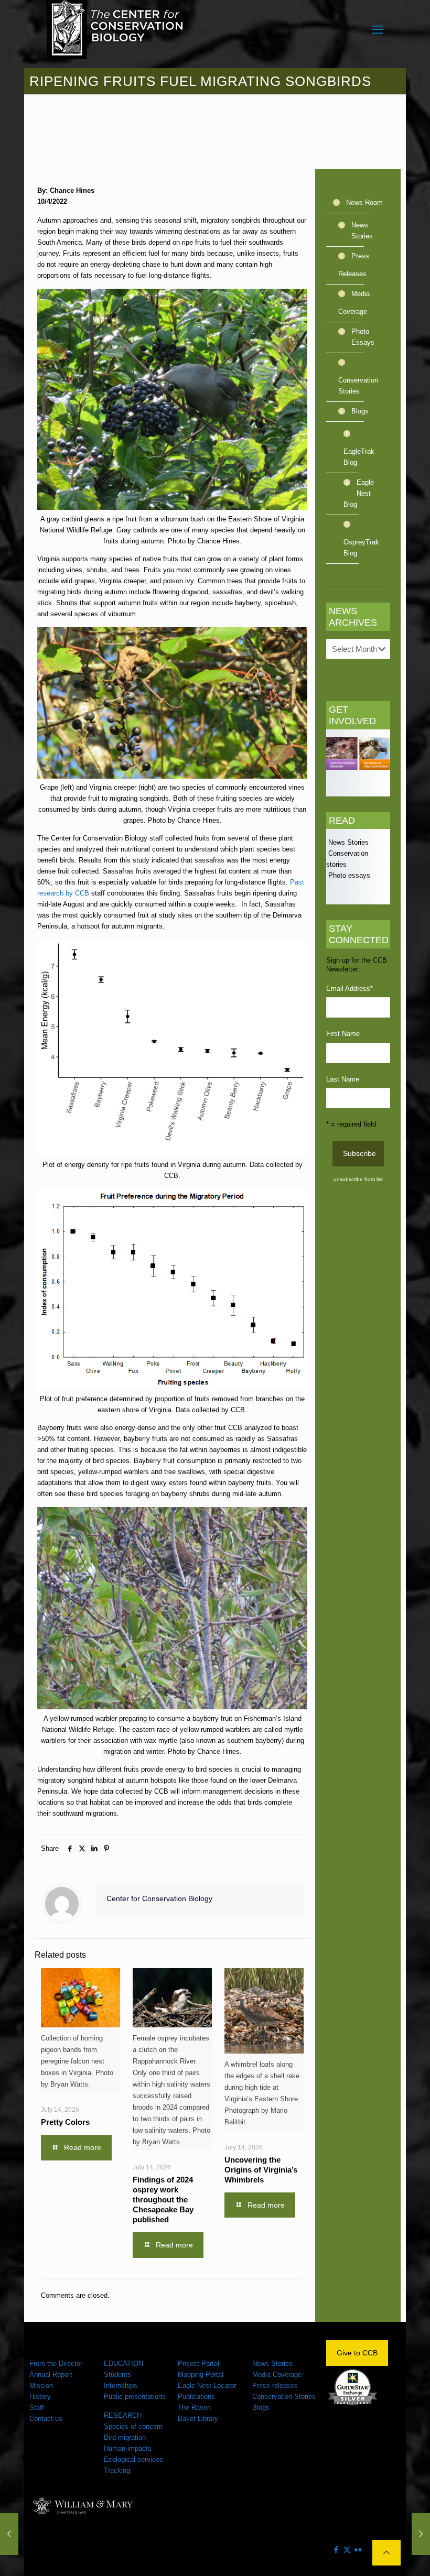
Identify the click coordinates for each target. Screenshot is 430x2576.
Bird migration (125, 2437)
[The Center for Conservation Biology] (115, 30)
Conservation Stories (358, 386)
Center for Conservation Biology (159, 1898)
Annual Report (51, 2375)
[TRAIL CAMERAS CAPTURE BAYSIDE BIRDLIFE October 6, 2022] (421, 2534)
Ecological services (133, 2459)
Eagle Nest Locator (207, 2386)
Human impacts (128, 2448)
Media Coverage (354, 303)
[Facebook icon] (336, 2550)
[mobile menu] (378, 30)
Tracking (117, 2470)
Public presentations (135, 2397)
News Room (364, 203)
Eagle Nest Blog (359, 493)
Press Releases (354, 265)
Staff (37, 2408)
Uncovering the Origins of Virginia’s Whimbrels (261, 2170)
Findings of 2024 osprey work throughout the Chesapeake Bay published (163, 2200)
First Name (343, 1034)
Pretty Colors (65, 2122)
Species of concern (133, 2426)
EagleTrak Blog (359, 457)
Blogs (360, 411)
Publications (196, 2397)
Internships (121, 2386)
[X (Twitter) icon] (347, 2550)
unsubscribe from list (358, 1179)
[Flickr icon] (358, 2550)
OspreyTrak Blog (359, 548)
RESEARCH (123, 2415)
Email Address (350, 989)
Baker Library (198, 2419)
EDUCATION (123, 2364)
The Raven (194, 2408)
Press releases (275, 2386)
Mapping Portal (201, 2375)
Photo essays (348, 875)
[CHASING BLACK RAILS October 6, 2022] (9, 2534)
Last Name (343, 1079)
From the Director (56, 2364)
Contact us (46, 2419)
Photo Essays (363, 337)
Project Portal (198, 2364)
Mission (41, 2386)
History (40, 2397)
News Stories (362, 231)
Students (117, 2375)
